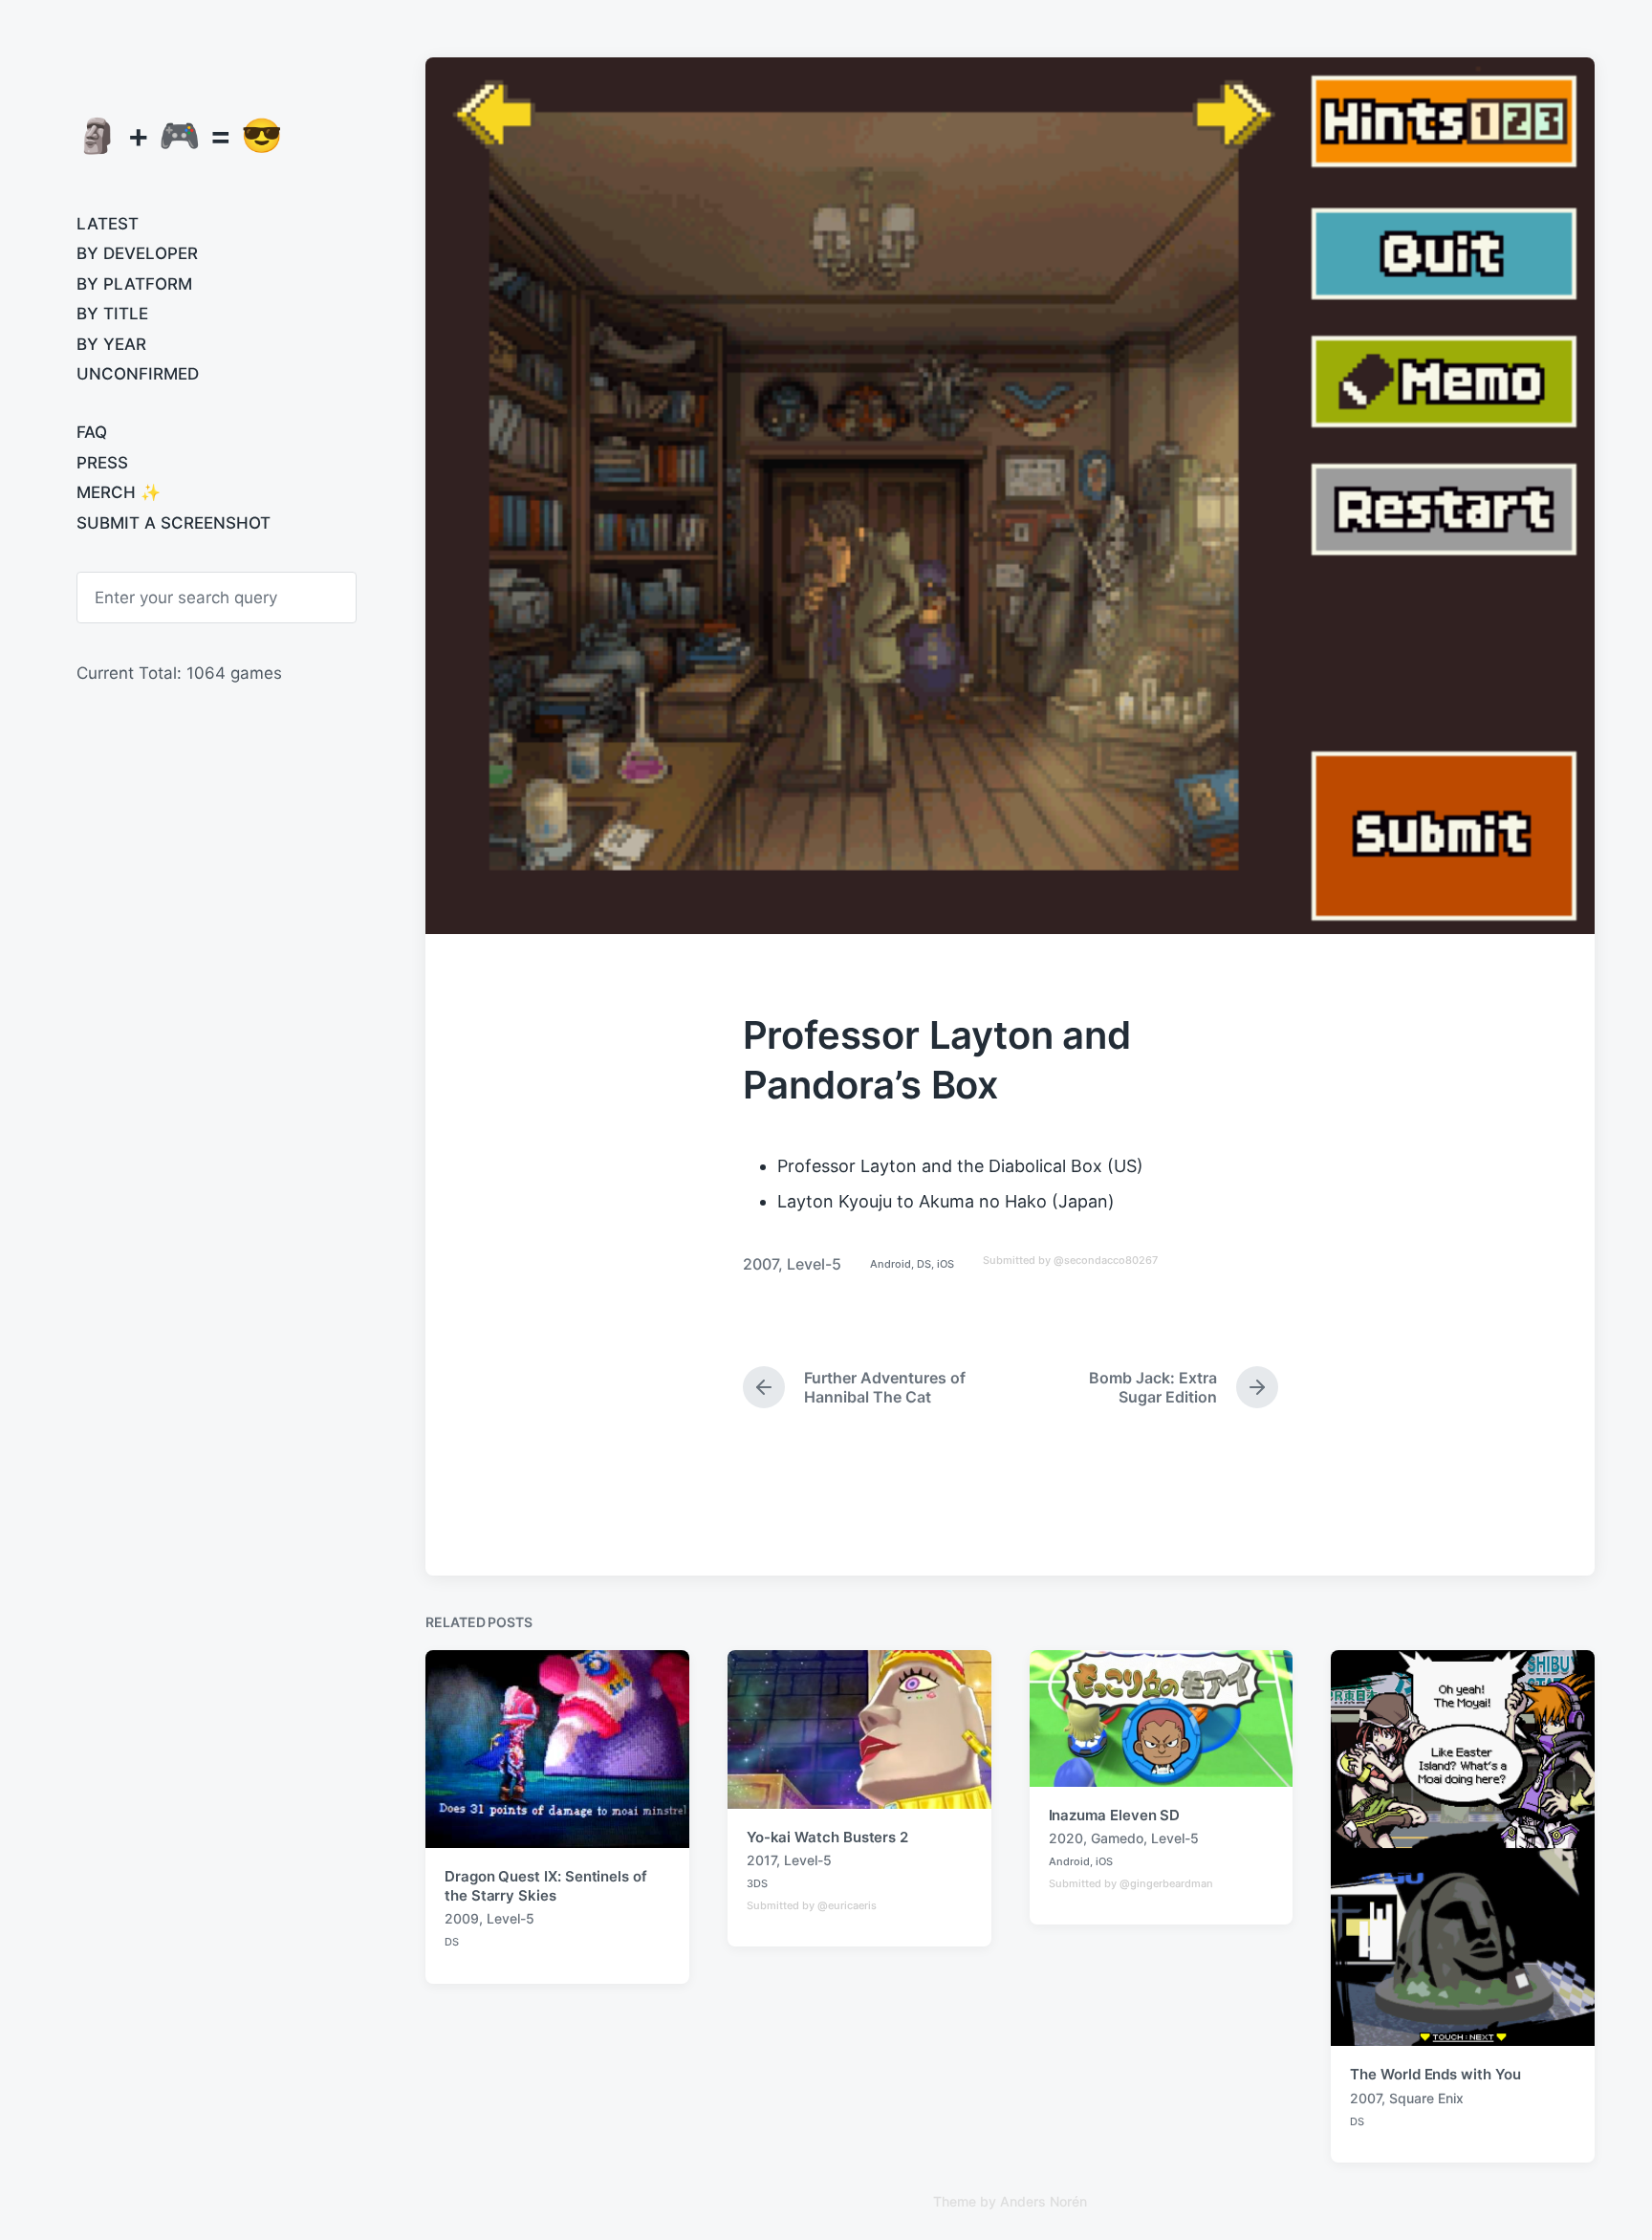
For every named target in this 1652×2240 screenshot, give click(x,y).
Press (102, 463)
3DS (757, 1883)
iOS (946, 1264)
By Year (111, 344)
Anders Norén (1043, 2201)
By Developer (137, 253)
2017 (761, 1860)
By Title (112, 314)
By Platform (134, 284)
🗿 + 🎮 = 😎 (180, 135)
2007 (761, 1264)
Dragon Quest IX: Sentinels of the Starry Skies (546, 1886)
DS (924, 1264)
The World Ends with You (1435, 2074)
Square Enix (1426, 2098)
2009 (462, 1918)
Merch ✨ (119, 492)
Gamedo (1117, 1838)
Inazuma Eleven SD (1115, 1815)
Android (891, 1264)
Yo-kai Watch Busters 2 (827, 1837)
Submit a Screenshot (174, 523)
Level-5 (814, 1264)
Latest (108, 224)
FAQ (92, 432)
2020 (1066, 1838)
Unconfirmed (138, 374)
